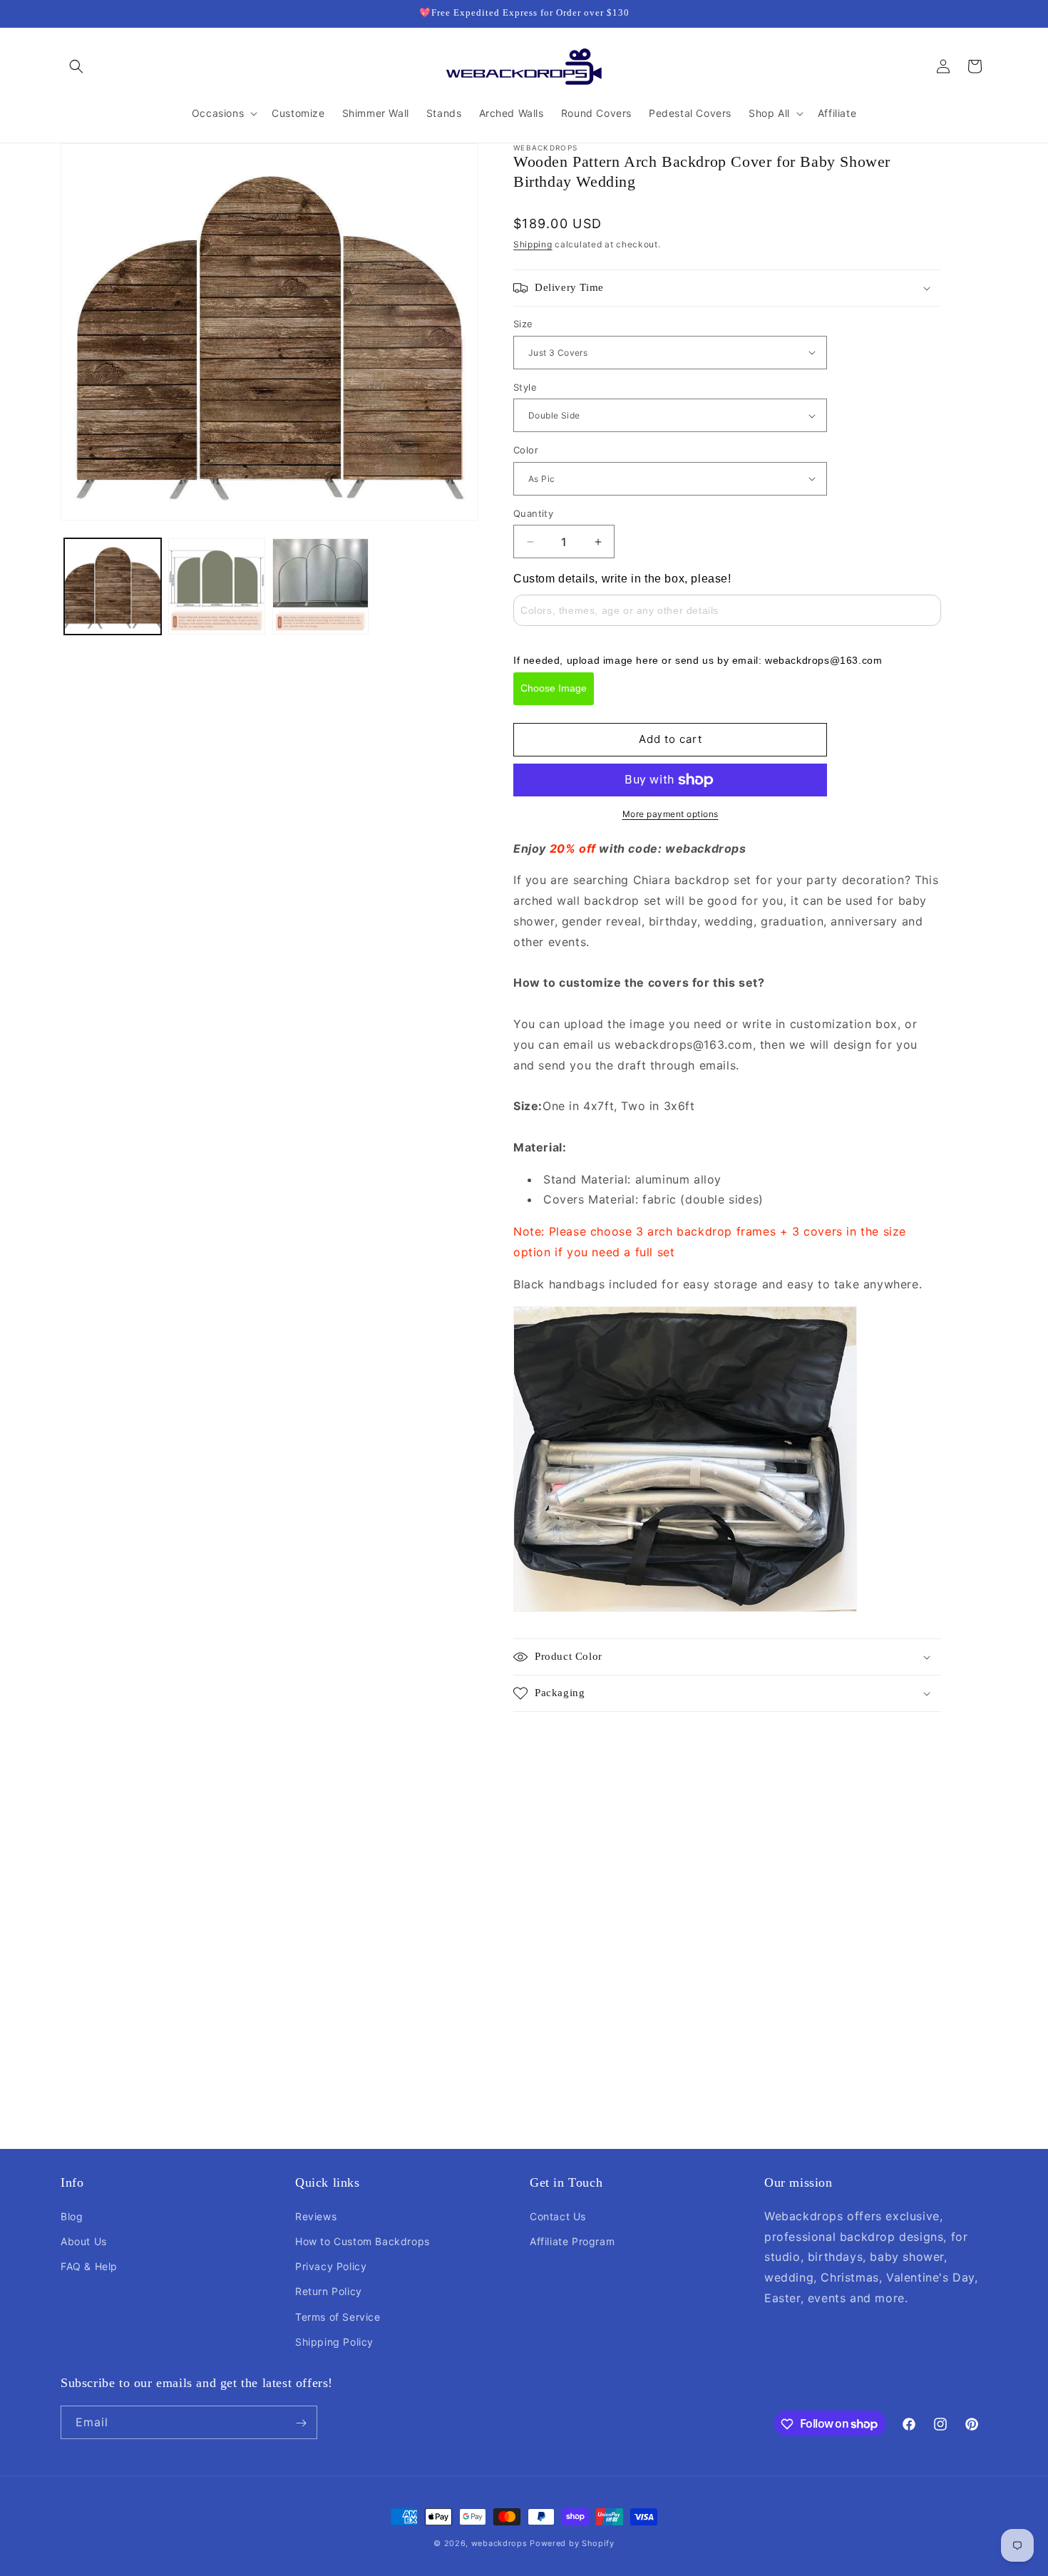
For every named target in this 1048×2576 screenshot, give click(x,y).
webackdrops (499, 2543)
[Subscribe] (301, 2423)
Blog (72, 2216)
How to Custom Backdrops (363, 2241)
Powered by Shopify (572, 2543)
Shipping (533, 244)
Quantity (533, 513)
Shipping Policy (334, 2341)
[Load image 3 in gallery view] (321, 587)
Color (526, 450)
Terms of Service (338, 2316)
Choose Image (554, 688)
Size (523, 324)
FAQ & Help (89, 2265)
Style (525, 387)
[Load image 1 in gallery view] (113, 587)
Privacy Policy (331, 2265)
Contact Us (558, 2216)
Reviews (316, 2216)
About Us (84, 2241)
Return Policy (329, 2291)
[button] (76, 66)
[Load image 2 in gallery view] (217, 587)
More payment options (671, 814)
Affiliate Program (572, 2241)
